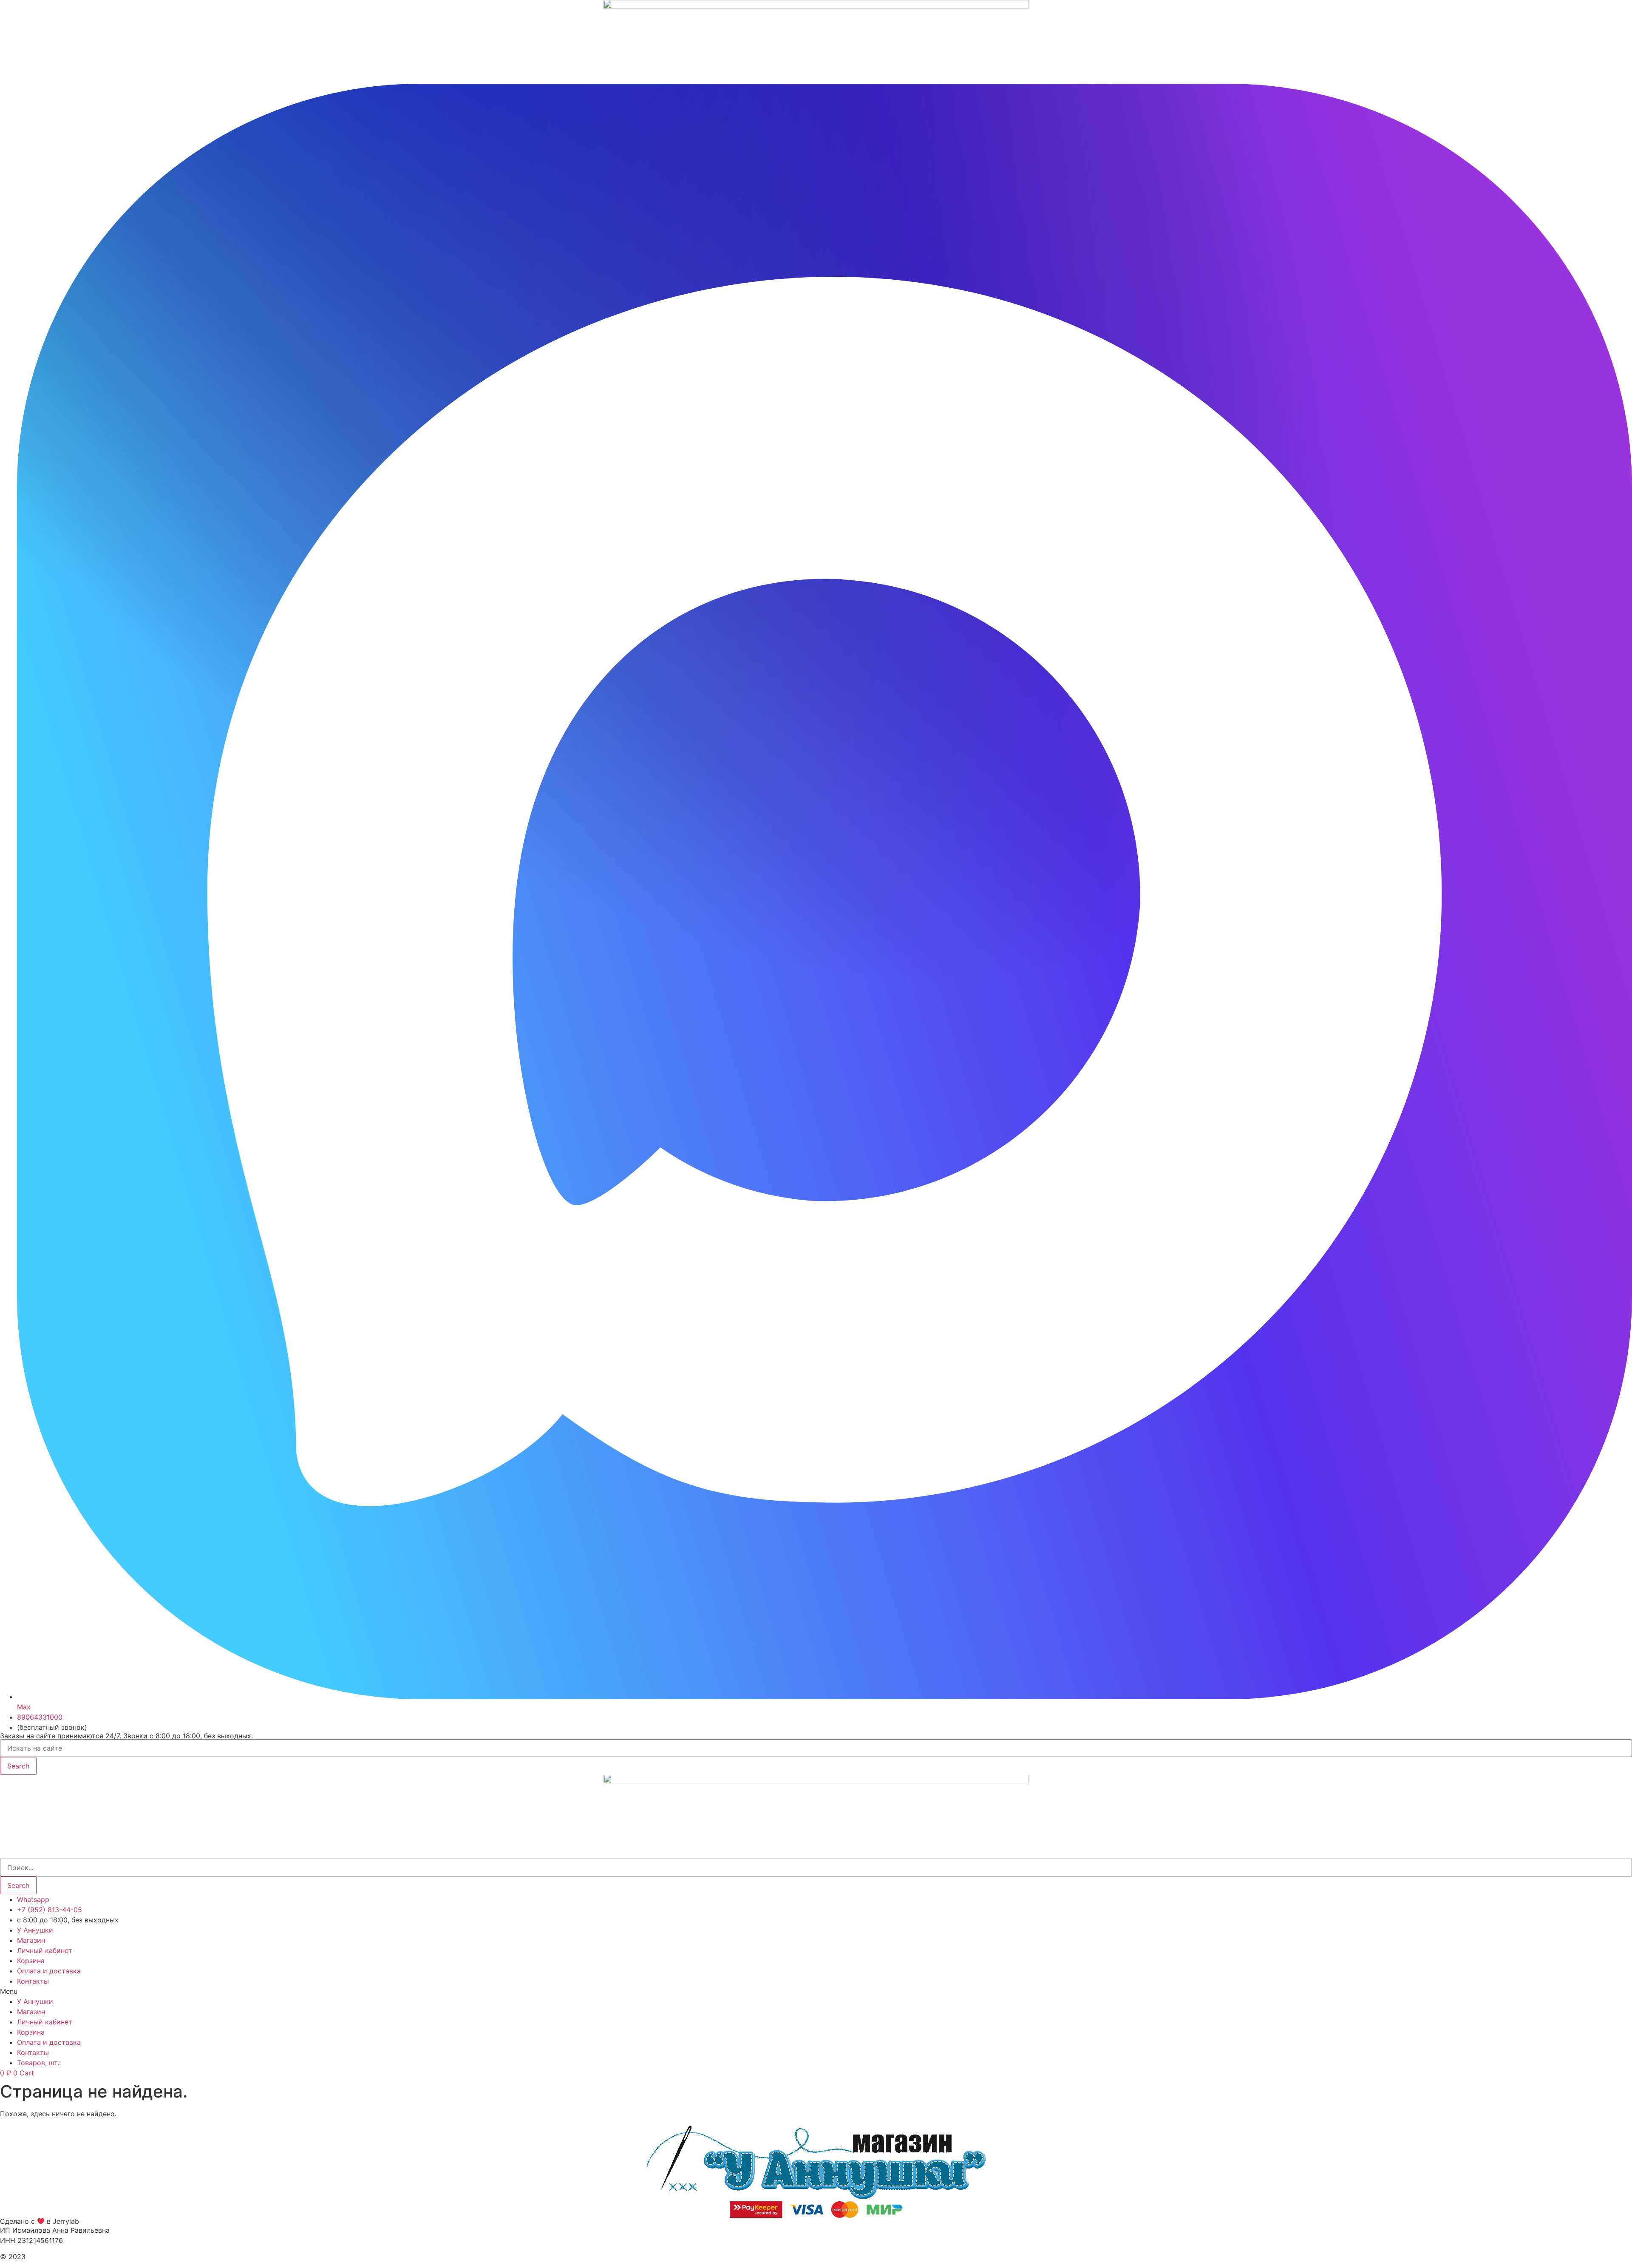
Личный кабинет (45, 1950)
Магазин (31, 1940)
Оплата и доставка (49, 1971)
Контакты (33, 1981)
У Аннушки (35, 1930)
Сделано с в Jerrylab (40, 2222)
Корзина (31, 1961)
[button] (816, 1991)
